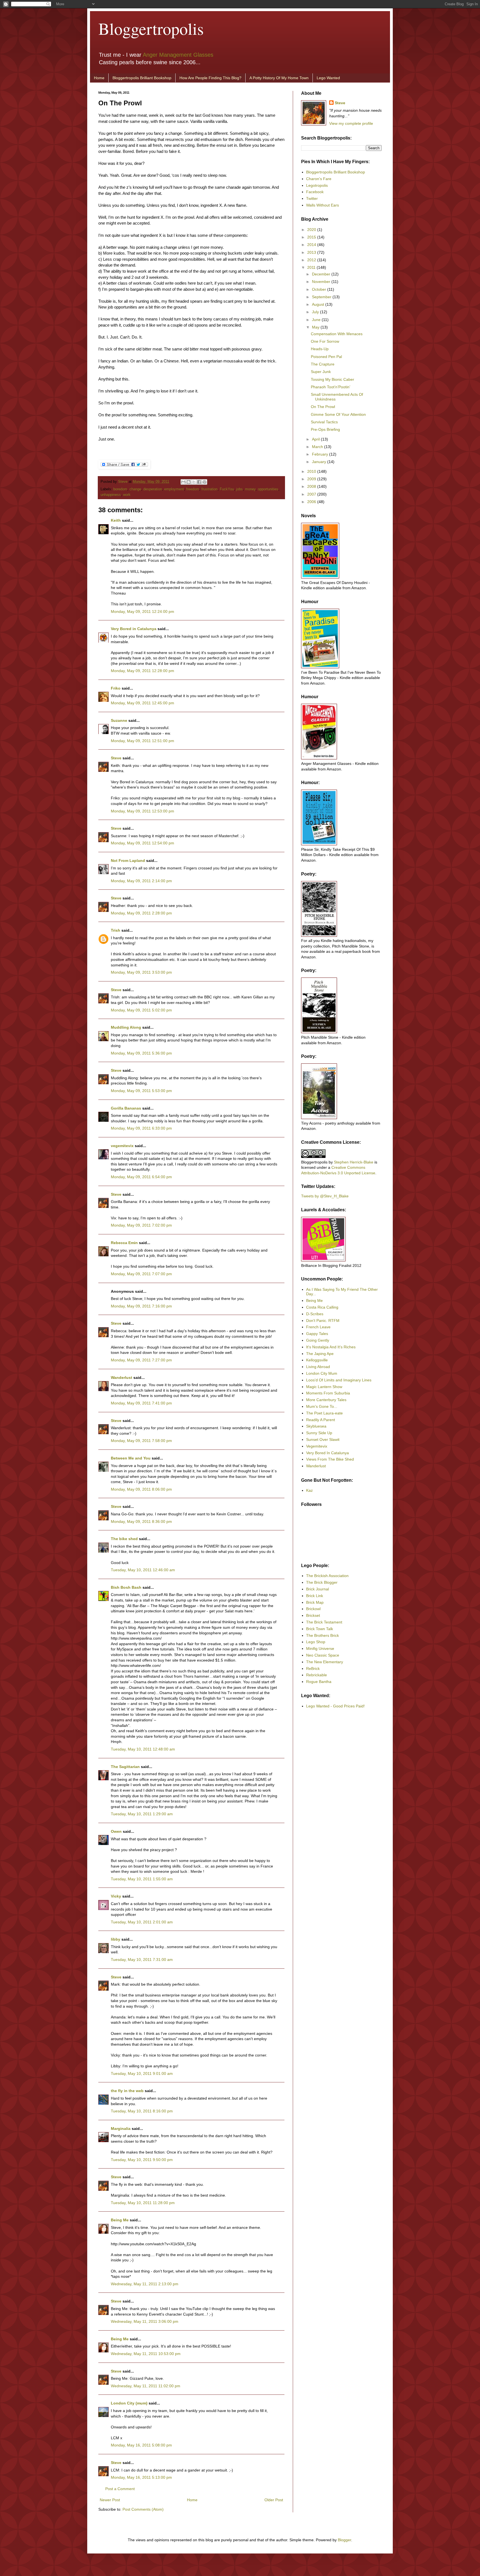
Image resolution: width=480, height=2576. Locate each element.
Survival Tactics (324, 422)
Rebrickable (317, 1675)
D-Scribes (315, 1314)
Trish (116, 930)
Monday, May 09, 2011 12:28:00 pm (142, 671)
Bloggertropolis (151, 28)
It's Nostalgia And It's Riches (331, 1347)
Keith (116, 520)
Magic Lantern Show (324, 1387)
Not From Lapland (128, 861)
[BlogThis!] (189, 482)
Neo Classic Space (323, 1655)
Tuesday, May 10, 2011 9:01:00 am (142, 2073)
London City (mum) (129, 2403)
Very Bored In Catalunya (327, 1453)
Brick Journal (317, 1589)
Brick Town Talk (320, 1629)
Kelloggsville (317, 1360)
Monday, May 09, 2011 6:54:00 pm (141, 1177)
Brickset (313, 1615)
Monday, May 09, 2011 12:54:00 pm (142, 843)
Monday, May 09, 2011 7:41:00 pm (141, 1403)
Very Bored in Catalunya (134, 629)
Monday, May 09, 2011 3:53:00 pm (141, 972)
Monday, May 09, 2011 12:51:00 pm (142, 741)
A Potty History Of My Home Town (279, 78)
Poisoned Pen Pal (326, 357)
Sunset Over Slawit (323, 1439)
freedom (193, 489)
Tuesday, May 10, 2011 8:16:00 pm (142, 2111)
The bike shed (124, 1539)
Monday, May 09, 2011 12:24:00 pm (142, 611)
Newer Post (110, 2500)
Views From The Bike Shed (330, 1459)
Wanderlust (122, 1377)
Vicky (116, 1896)
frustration (209, 489)
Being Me (120, 2220)
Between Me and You (131, 1458)
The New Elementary (325, 1662)
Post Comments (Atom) (143, 2509)
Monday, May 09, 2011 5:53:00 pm (141, 1091)
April (316, 439)
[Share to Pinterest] (204, 482)
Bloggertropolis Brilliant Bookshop (142, 78)
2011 (312, 267)
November (322, 282)
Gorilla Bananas (126, 1108)
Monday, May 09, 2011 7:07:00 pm (141, 1274)
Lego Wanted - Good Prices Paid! (335, 1706)
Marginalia (121, 2129)
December (322, 274)
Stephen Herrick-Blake (354, 1162)
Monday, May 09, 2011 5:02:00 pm (141, 1010)
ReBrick (313, 1669)
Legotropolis (317, 185)
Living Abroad (318, 1367)
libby (116, 1939)
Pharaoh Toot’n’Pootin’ (331, 387)
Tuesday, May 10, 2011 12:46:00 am (143, 1570)
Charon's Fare (319, 179)
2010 (312, 471)
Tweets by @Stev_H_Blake (325, 1196)
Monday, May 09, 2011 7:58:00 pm (141, 1441)
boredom (120, 489)
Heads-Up (320, 349)
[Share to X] (194, 482)
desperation (153, 489)
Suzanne (119, 720)
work (127, 495)
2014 (312, 245)
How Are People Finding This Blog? (210, 78)
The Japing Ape (320, 1354)
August (319, 304)
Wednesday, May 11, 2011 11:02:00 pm (146, 2386)
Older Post (274, 2500)
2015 (312, 237)
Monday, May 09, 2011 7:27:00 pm (141, 1360)
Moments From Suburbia (328, 1393)
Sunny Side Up (319, 1433)
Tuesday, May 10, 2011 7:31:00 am (142, 1960)
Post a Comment (120, 2489)
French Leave (318, 1327)
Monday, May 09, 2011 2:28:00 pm (141, 913)
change (135, 489)
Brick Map (315, 1602)
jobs (239, 489)
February (321, 454)
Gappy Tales (317, 1334)
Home (99, 78)
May (316, 327)
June (317, 320)
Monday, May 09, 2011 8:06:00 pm (141, 1489)
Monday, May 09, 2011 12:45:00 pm (142, 703)
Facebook (315, 192)
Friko (116, 688)
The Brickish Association (327, 1576)
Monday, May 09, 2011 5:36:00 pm (141, 1053)
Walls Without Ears (322, 205)
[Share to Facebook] (199, 482)
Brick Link (315, 1596)
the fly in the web (127, 2091)
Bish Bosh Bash (126, 1587)
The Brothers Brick (322, 1635)
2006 (312, 502)
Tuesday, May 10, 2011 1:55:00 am (142, 1879)
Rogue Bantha (319, 1682)
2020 (312, 230)
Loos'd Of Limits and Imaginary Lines (339, 1380)
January (320, 462)
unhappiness (111, 495)
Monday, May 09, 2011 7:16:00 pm (141, 1306)
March (318, 447)
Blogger (344, 2540)
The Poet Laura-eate (324, 1413)
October (320, 289)
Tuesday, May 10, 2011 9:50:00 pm (142, 2160)
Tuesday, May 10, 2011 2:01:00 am (142, 1922)
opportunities (268, 489)
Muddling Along (126, 1027)
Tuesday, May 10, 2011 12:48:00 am (143, 1749)
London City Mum (322, 1373)
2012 (312, 260)
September (322, 297)
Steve (123, 482)
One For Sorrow (325, 341)
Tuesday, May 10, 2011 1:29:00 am (142, 1814)
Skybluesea (316, 1426)
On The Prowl (323, 407)
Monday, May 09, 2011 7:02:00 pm (141, 1225)
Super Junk (321, 372)
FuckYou (227, 489)
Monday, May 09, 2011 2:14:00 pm (141, 881)
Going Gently (318, 1340)
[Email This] (183, 482)
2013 (312, 252)
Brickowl (313, 1609)
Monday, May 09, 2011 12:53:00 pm (142, 811)
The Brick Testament (324, 1622)
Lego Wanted (328, 78)
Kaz (309, 1490)
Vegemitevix (317, 1446)
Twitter (312, 198)
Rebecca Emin (124, 1243)
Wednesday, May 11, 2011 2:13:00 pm (145, 2284)
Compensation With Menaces (337, 334)
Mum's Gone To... (322, 1406)
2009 (312, 479)
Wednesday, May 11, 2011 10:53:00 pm (146, 2354)
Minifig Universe (320, 1648)
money (250, 489)
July (316, 312)
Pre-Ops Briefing (325, 429)
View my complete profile (351, 123)
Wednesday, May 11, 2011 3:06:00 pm (145, 2321)
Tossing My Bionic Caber (332, 379)
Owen (116, 1831)
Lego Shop (316, 1642)
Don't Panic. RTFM (323, 1321)
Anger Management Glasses (178, 55)
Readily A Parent (321, 1420)
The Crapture (323, 364)
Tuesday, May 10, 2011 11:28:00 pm (143, 2203)
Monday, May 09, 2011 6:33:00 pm (141, 1128)
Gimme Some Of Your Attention (338, 414)
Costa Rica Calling (322, 1307)
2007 (312, 494)
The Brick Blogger (322, 1582)
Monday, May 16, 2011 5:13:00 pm (141, 2477)
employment (174, 489)
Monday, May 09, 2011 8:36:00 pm (141, 1521)
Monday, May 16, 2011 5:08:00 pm (141, 2445)
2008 (312, 486)
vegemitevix (122, 1146)
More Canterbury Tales (326, 1400)
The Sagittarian (125, 1767)
